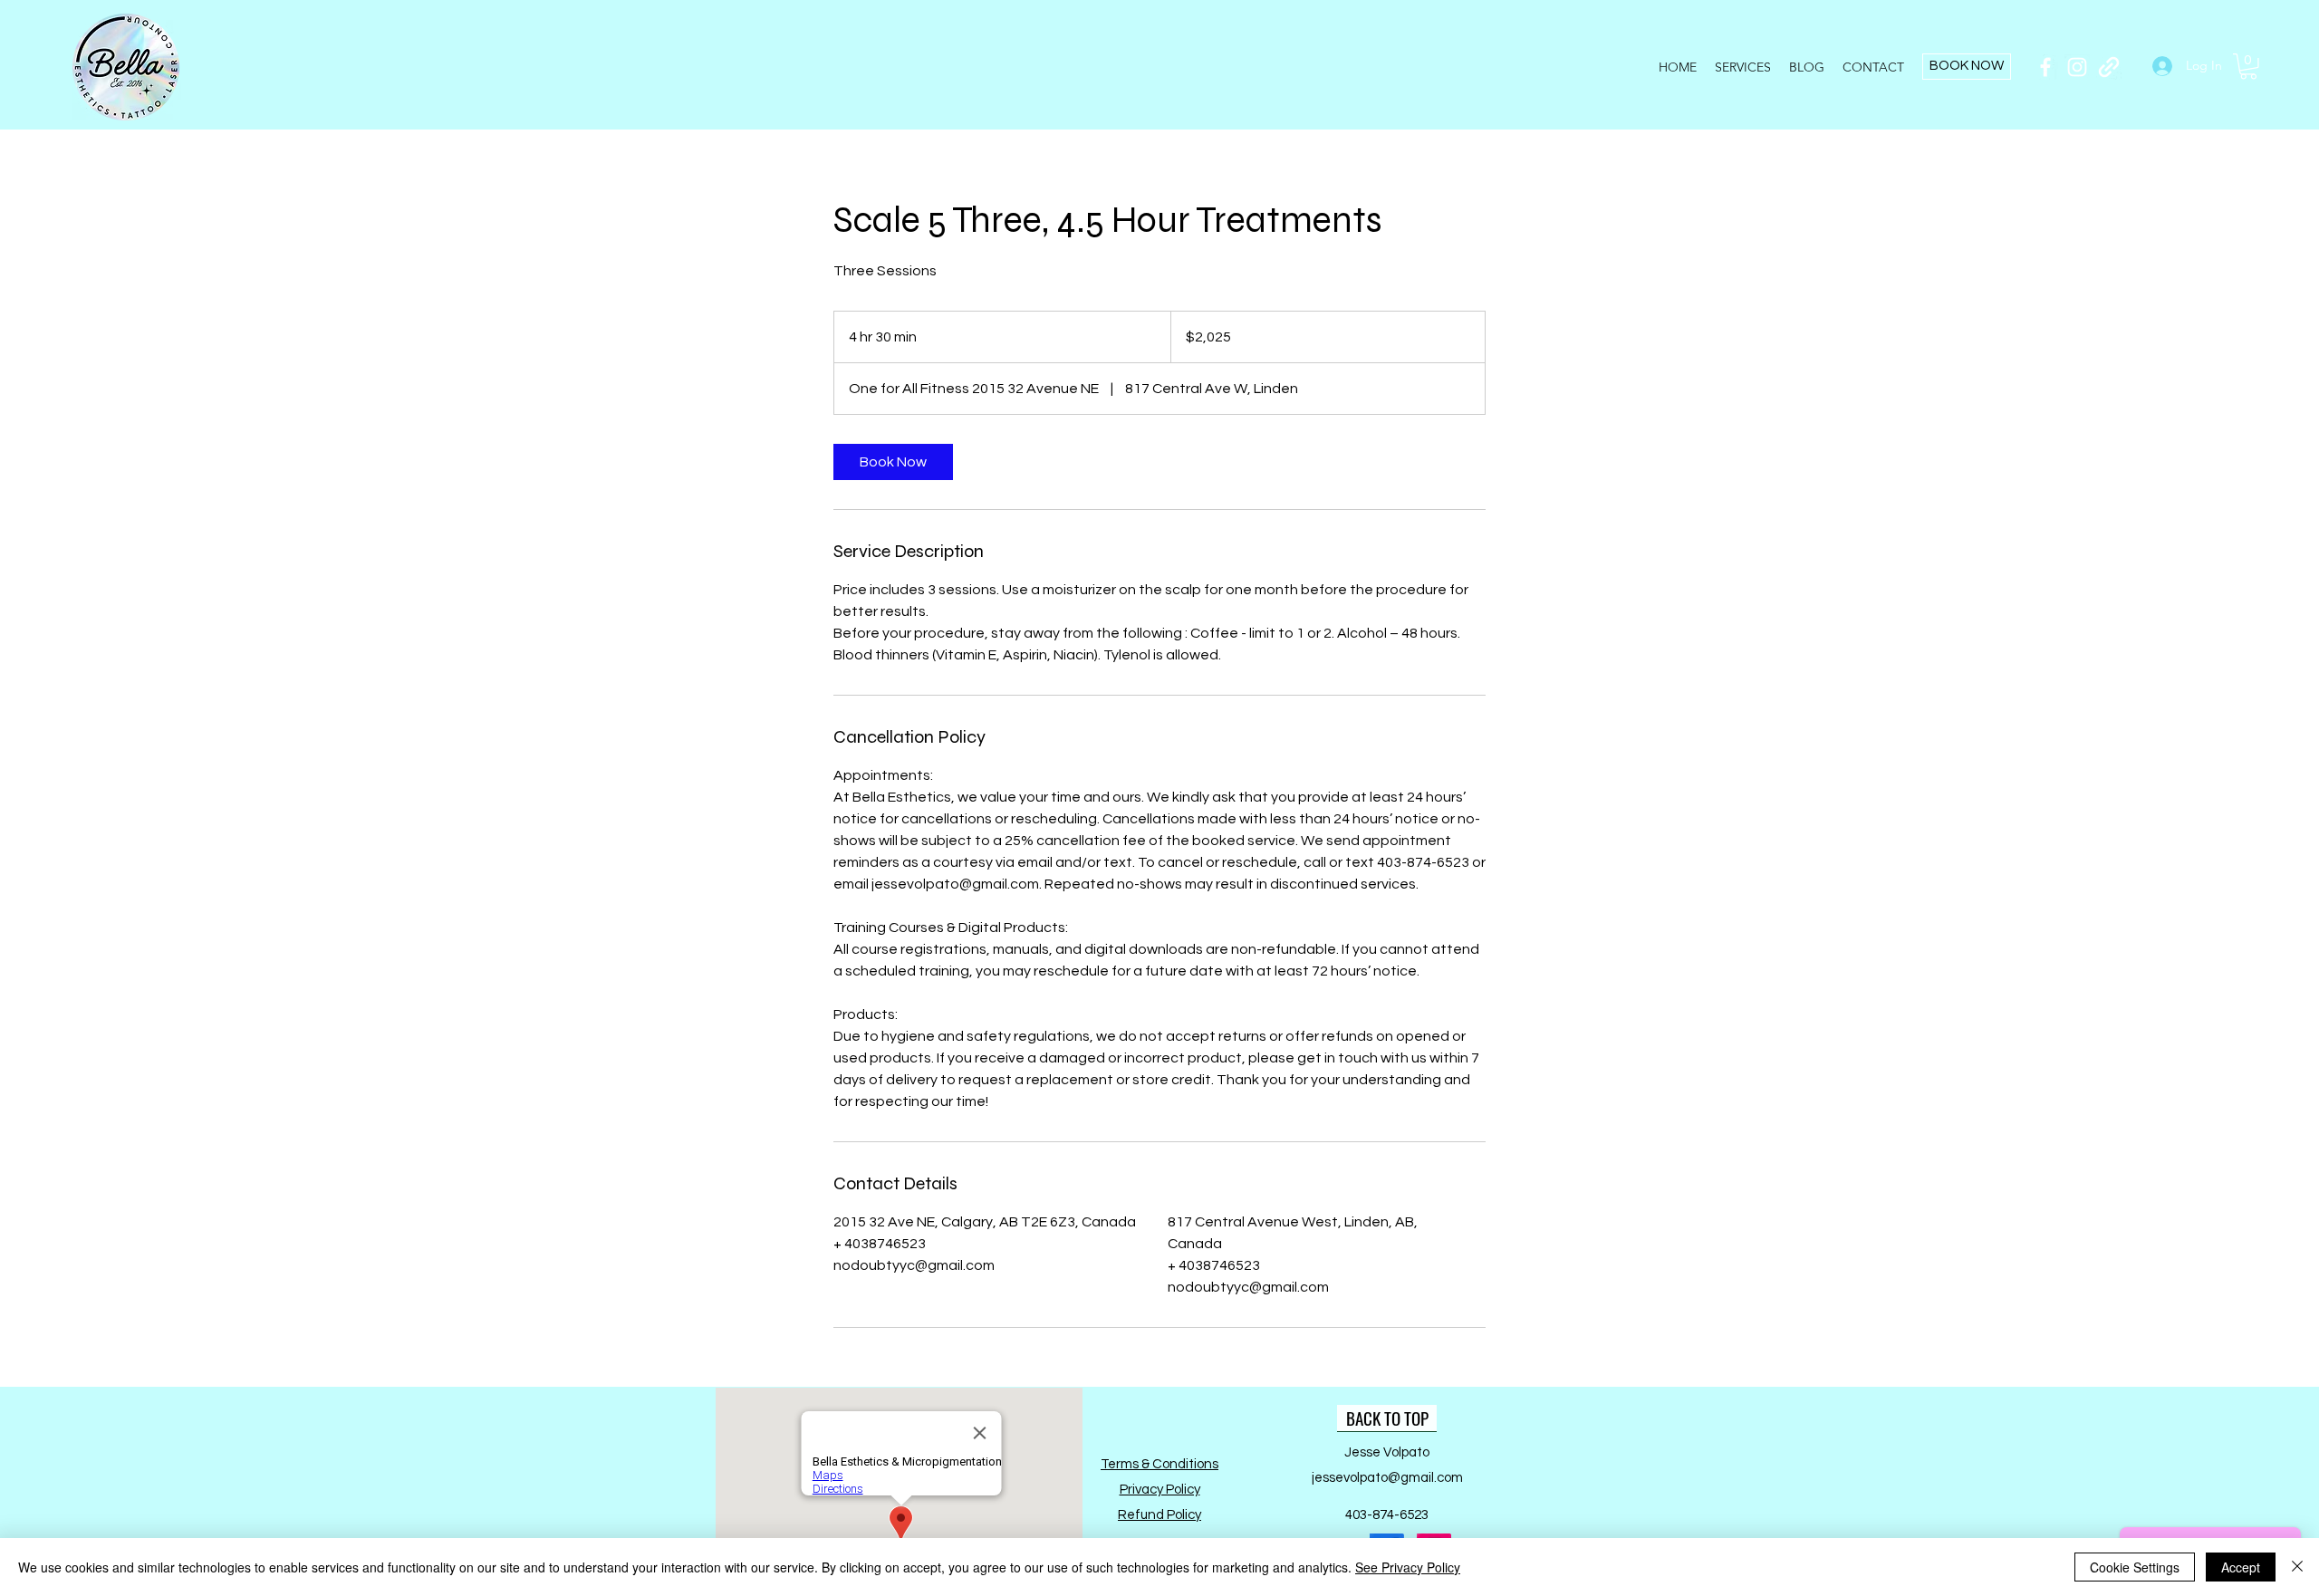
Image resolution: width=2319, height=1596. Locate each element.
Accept (2241, 1567)
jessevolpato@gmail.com (1387, 1478)
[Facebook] (2045, 67)
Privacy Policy (1160, 1490)
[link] (893, 462)
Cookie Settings (2135, 1567)
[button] (2248, 67)
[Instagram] (2077, 67)
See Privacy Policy (1408, 1567)
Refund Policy (1159, 1515)
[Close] (2297, 1567)
